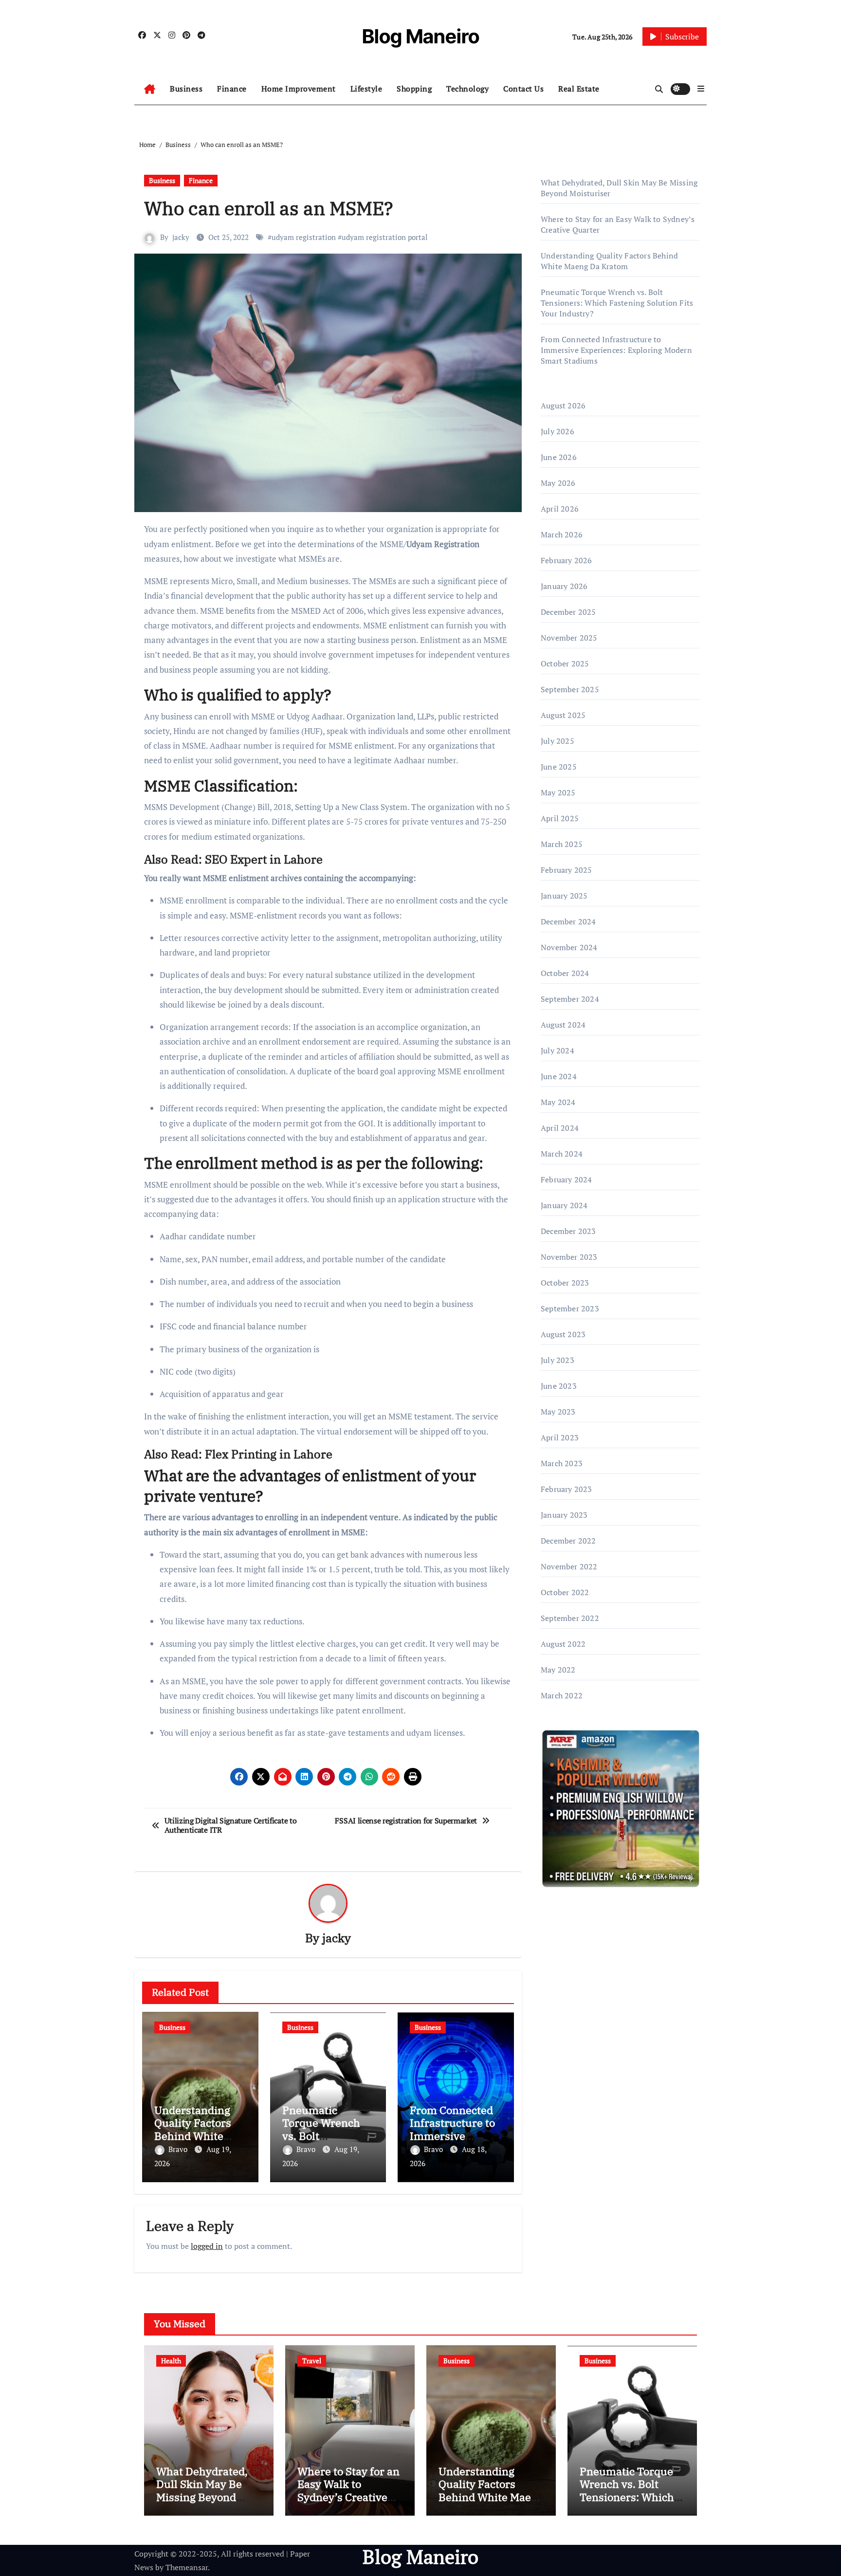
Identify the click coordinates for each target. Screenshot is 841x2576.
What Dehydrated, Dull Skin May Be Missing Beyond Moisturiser (202, 2490)
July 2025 (558, 741)
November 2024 (569, 947)
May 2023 (558, 1412)
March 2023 (562, 1463)
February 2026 (567, 560)
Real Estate (579, 89)
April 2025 (560, 818)
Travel (312, 2361)
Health (171, 2361)
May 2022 (558, 1670)
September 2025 (570, 689)
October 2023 (565, 1283)
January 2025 (564, 896)
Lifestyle (366, 89)
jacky (181, 237)
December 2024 (568, 921)
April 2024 (560, 1128)
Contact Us (523, 89)
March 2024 (562, 1154)
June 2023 (559, 1386)
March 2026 (562, 534)
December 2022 (568, 1541)
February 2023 (567, 1489)
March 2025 (562, 844)
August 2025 (563, 715)
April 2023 (560, 1437)
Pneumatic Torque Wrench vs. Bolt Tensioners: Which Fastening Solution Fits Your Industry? (617, 303)
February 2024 (567, 1179)
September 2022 (570, 1618)
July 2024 (558, 1050)
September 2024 (570, 999)
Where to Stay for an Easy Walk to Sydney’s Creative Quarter (348, 2490)
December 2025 (568, 612)
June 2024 (559, 1076)
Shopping (414, 89)
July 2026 (558, 431)
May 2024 (558, 1102)
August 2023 (563, 1334)
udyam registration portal (385, 237)
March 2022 (562, 1695)
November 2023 (569, 1257)
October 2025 (565, 663)
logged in (207, 2246)
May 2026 (558, 483)
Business (186, 89)
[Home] (150, 89)
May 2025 (558, 792)
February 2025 (567, 870)
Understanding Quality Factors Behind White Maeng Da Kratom (200, 2129)
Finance (232, 89)
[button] (701, 89)
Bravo (179, 2149)
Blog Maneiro (421, 36)
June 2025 (559, 767)
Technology (467, 89)
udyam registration (304, 237)
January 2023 (564, 1515)
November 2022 (569, 1566)
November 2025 (569, 638)
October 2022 (565, 1592)
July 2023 (558, 1360)
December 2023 (568, 1231)
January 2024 (564, 1205)
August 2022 (563, 1644)
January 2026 (564, 586)
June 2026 (559, 457)
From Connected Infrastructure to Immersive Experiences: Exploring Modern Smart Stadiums (616, 350)
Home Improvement (299, 89)
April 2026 (560, 509)
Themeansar (187, 2567)
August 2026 (563, 405)
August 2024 (563, 1025)
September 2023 (570, 1308)
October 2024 (565, 973)
